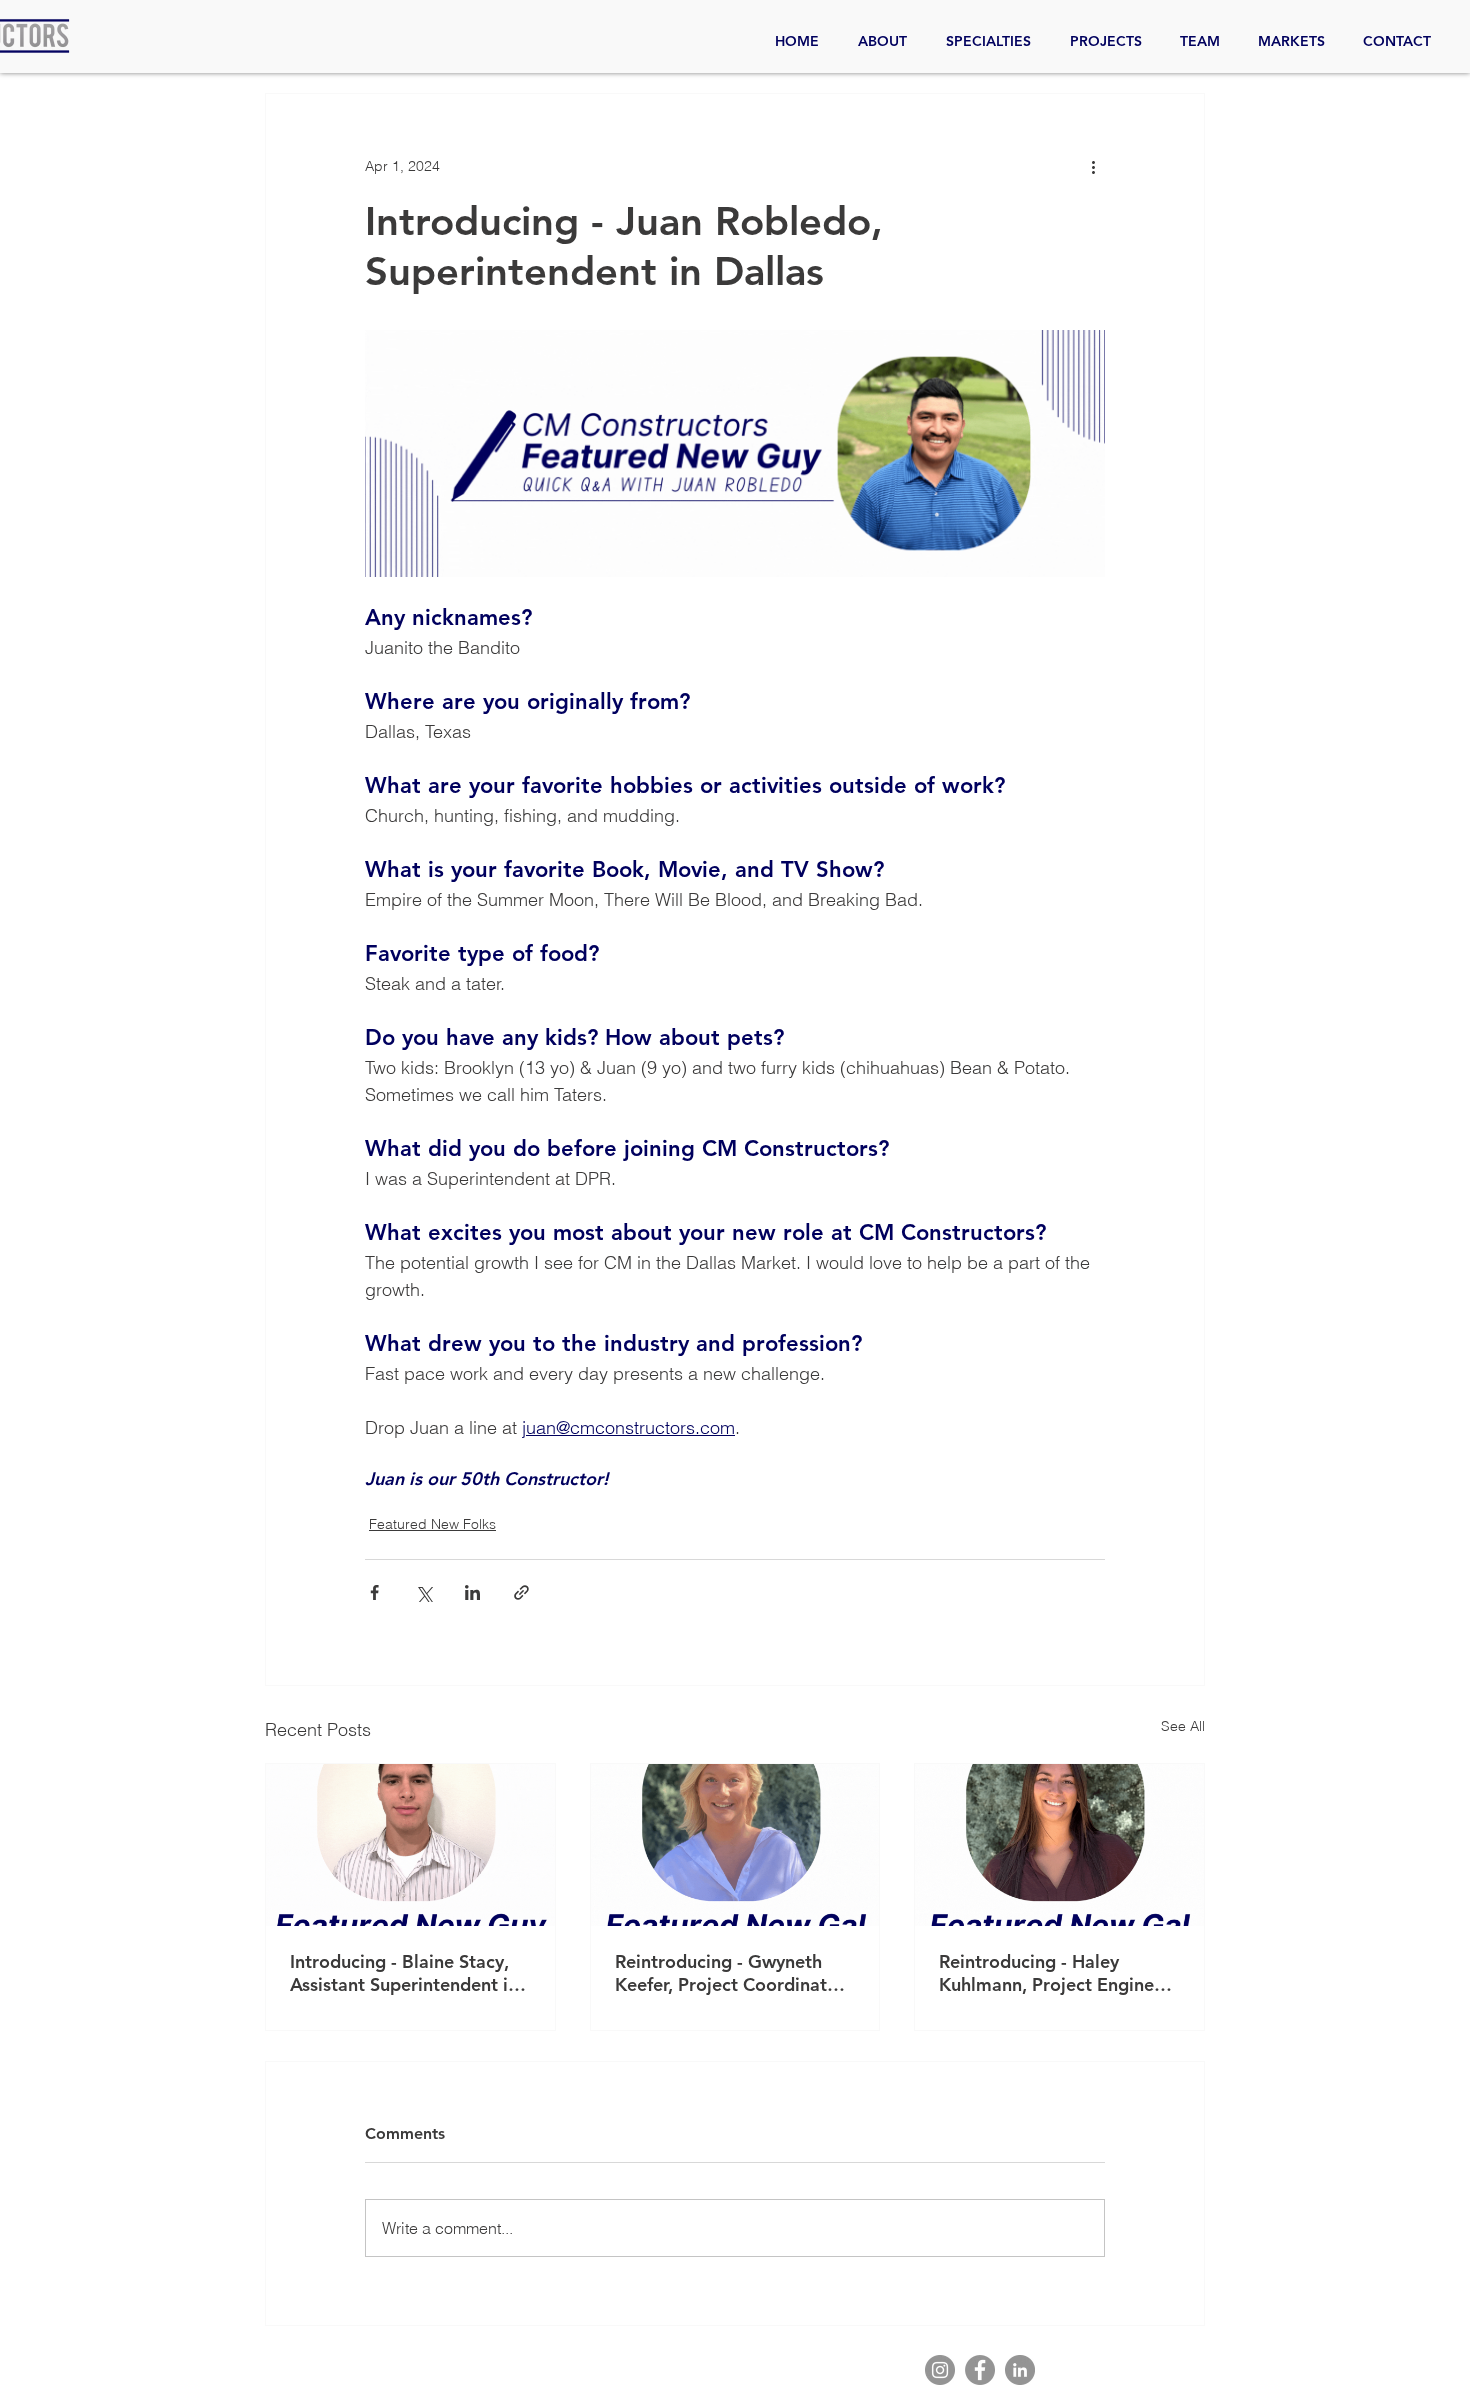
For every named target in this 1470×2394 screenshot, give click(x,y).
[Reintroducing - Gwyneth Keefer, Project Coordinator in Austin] (735, 1845)
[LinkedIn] (1020, 2370)
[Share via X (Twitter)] (423, 1592)
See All (1183, 1726)
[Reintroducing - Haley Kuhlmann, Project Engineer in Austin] (1059, 1845)
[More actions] (1093, 166)
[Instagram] (940, 2370)
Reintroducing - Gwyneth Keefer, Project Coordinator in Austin (730, 1973)
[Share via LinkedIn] (472, 1592)
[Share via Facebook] (374, 1592)
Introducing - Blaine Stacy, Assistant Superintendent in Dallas (404, 1973)
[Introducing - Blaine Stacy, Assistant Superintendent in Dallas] (410, 1845)
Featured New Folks (432, 1524)
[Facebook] (980, 2370)
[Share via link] (521, 1592)
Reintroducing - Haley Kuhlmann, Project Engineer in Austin (1055, 1973)
